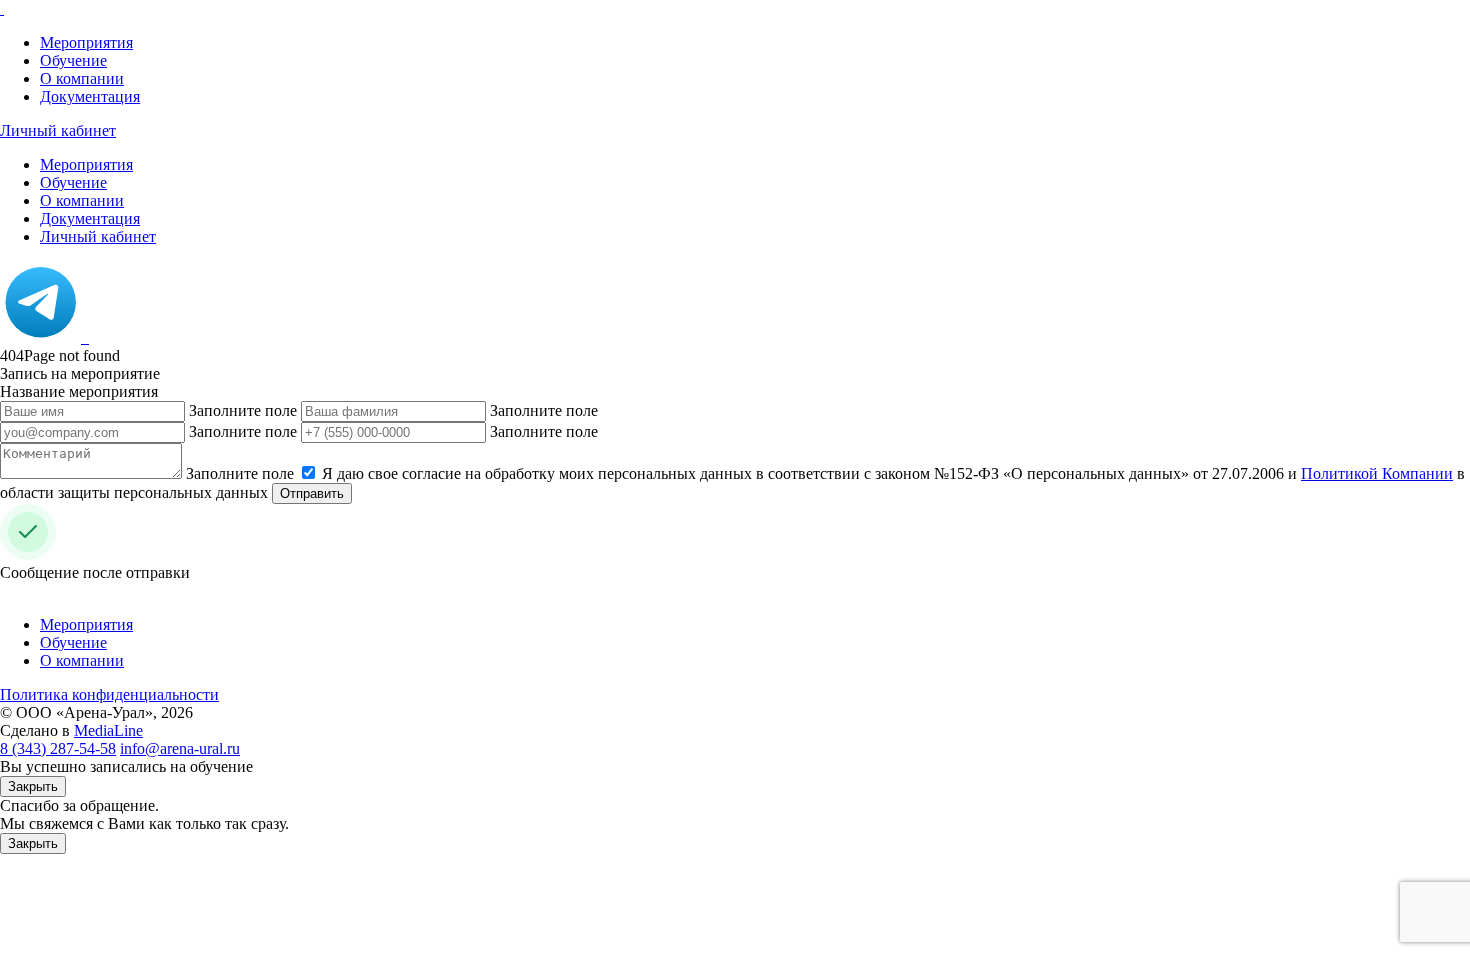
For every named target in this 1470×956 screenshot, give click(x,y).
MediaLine (108, 730)
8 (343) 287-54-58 (58, 748)
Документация (90, 96)
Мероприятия (86, 42)
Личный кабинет (58, 130)
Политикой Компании (1377, 473)
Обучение (73, 60)
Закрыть (33, 786)
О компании (82, 78)
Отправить (312, 493)
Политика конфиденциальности (109, 694)
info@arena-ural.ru (180, 748)
